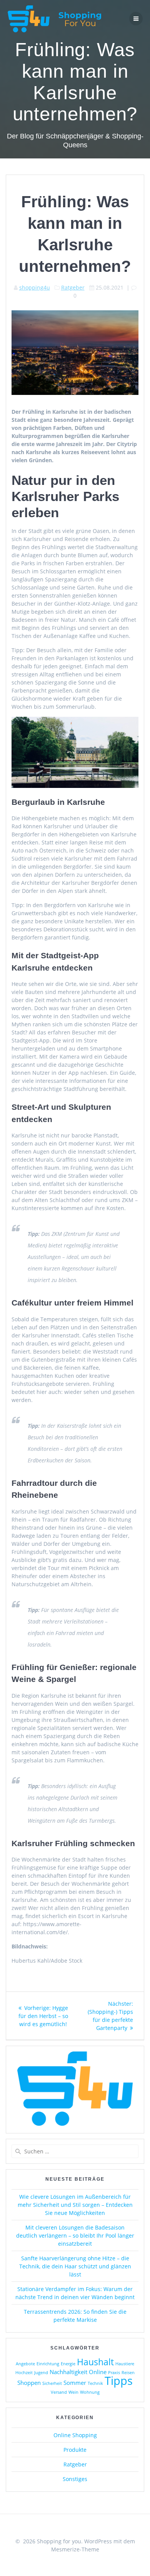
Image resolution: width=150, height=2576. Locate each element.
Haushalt (95, 2362)
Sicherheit (52, 2383)
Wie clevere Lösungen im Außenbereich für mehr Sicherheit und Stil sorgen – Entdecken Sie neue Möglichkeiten (75, 2205)
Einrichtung (48, 2364)
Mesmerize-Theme (75, 2549)
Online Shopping (75, 2435)
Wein (73, 2392)
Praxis (114, 2373)
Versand (59, 2392)
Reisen (128, 2373)
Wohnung (90, 2392)
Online (98, 2372)
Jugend (41, 2373)
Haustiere (125, 2364)
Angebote (25, 2364)
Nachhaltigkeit (68, 2372)
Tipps (119, 2381)
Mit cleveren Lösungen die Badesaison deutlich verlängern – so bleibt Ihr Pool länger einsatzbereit (75, 2235)
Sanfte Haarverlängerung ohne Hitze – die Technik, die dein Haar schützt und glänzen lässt (75, 2266)
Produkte (75, 2450)
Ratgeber (73, 287)
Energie (68, 2364)
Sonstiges (75, 2479)
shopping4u (35, 287)
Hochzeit (24, 2373)
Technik (95, 2383)
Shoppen (29, 2383)
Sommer (75, 2383)
